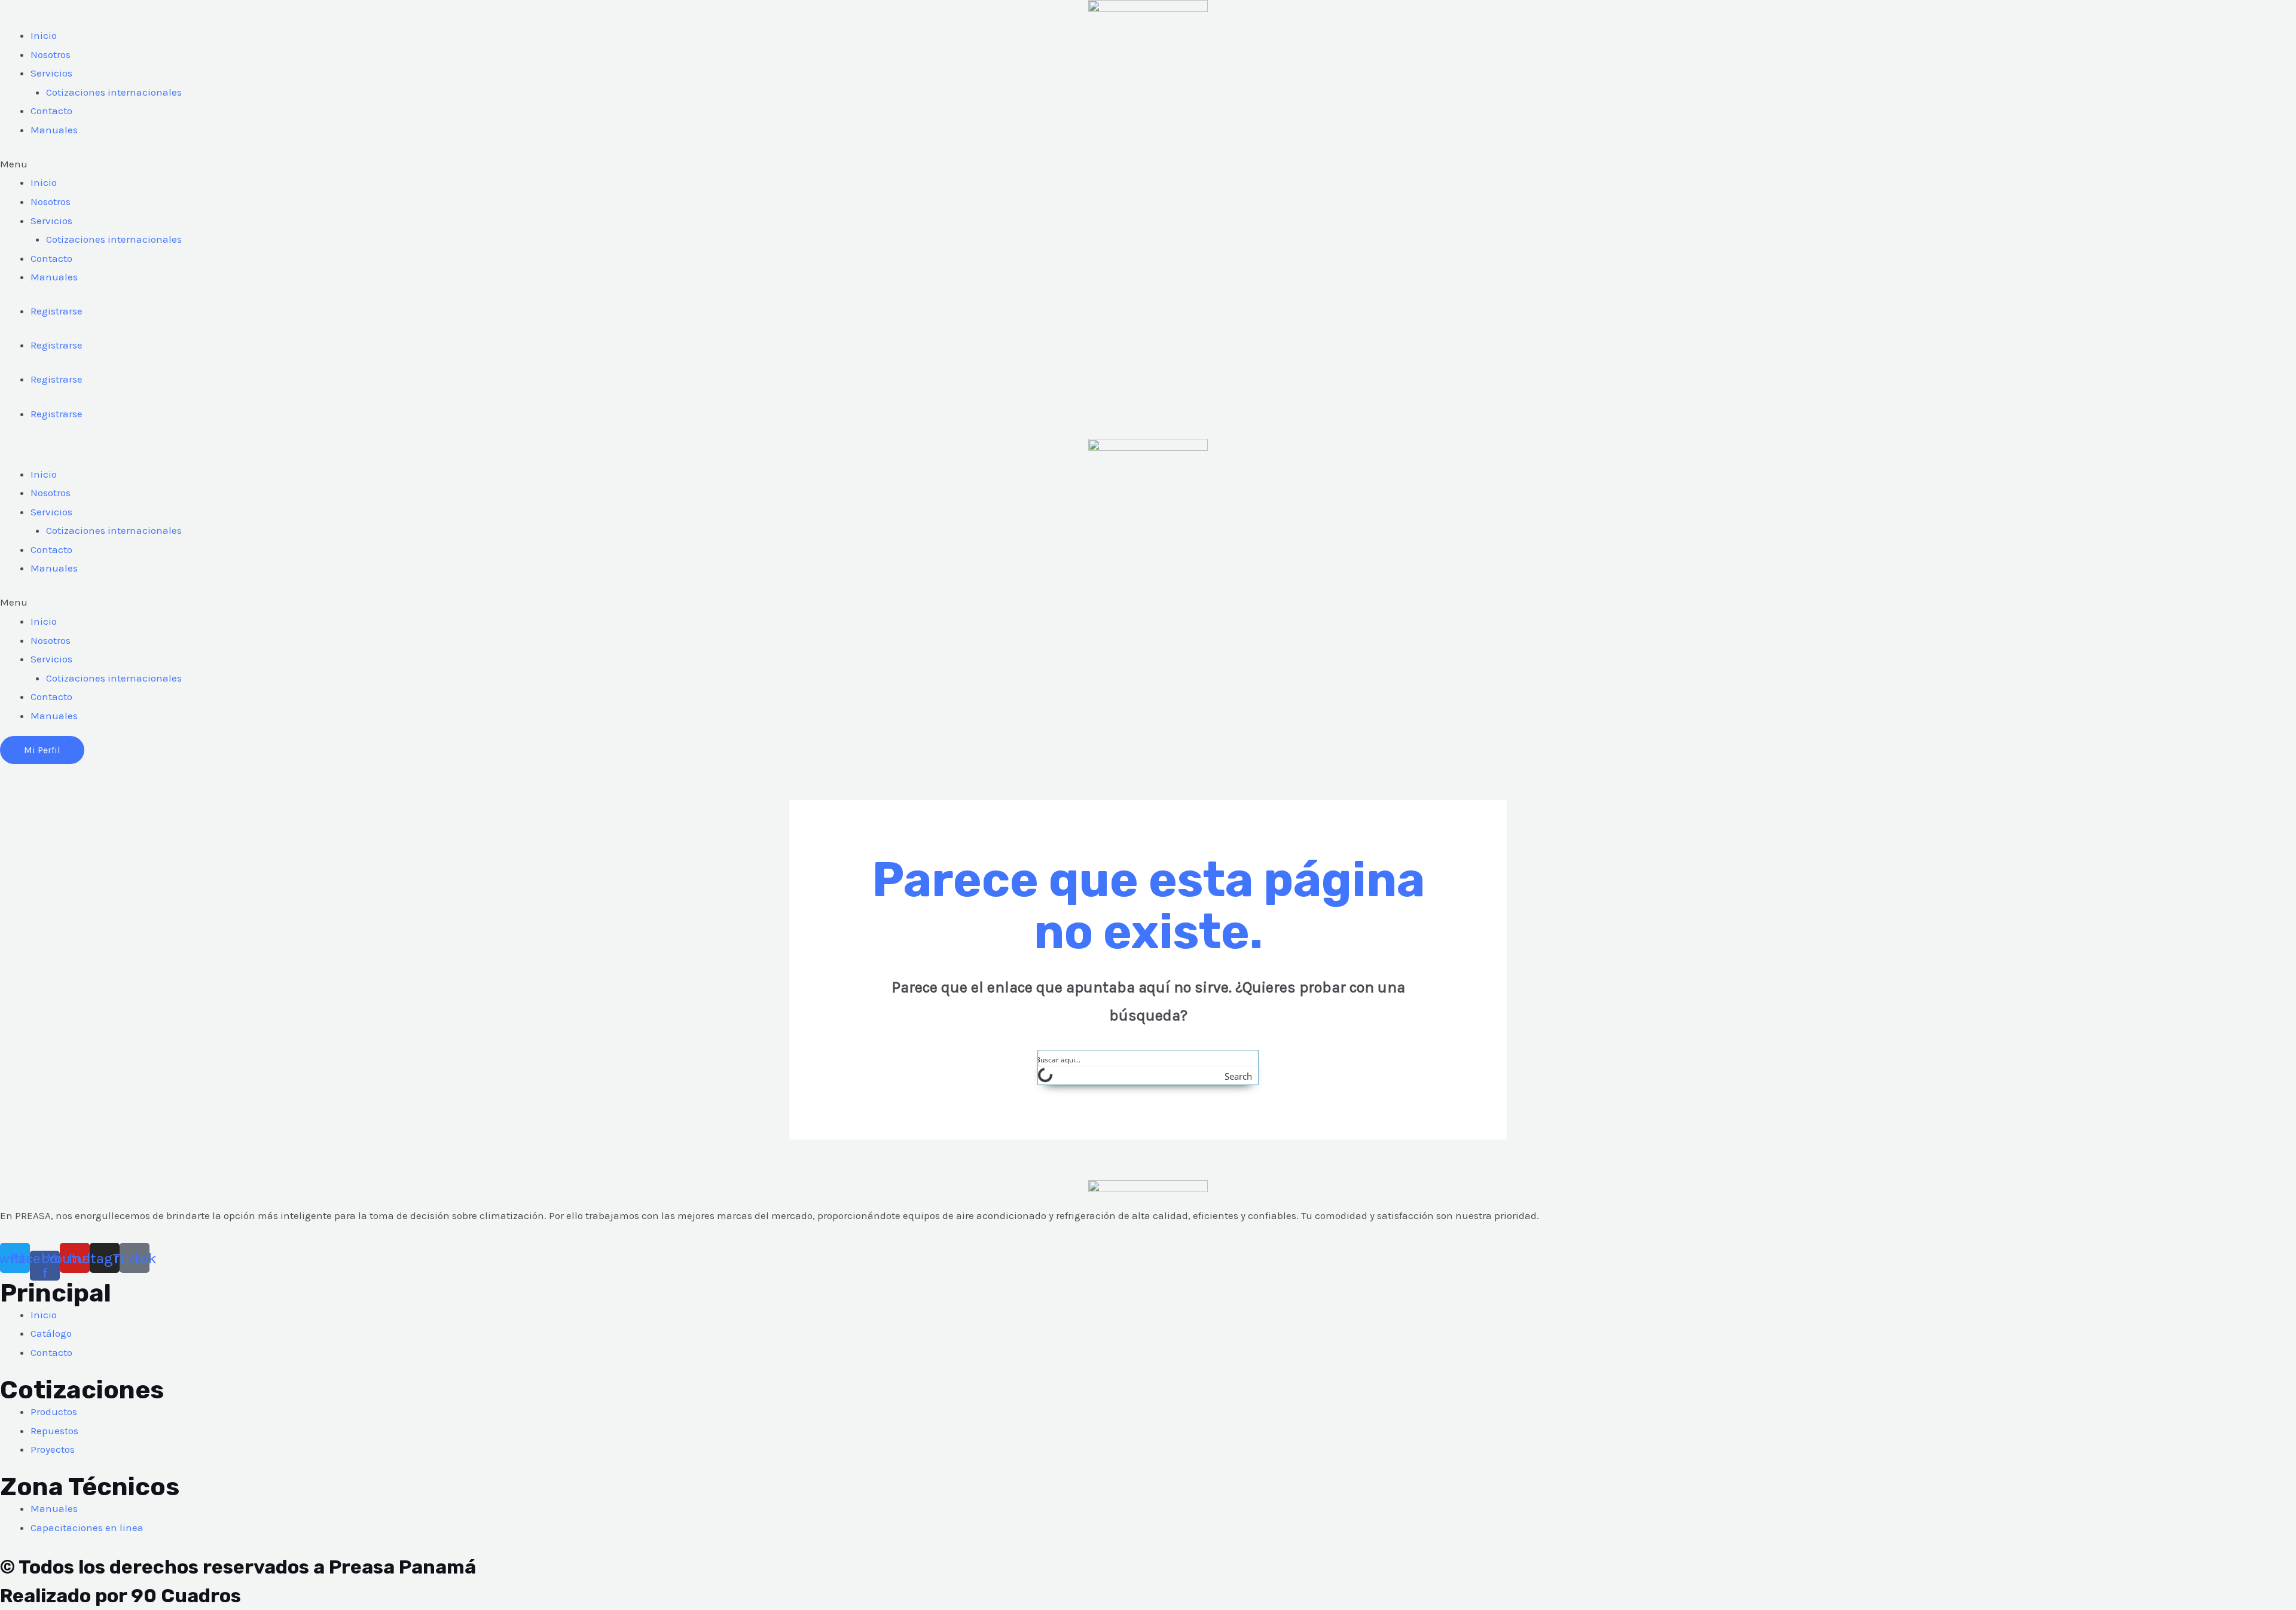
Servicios (51, 73)
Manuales (54, 130)
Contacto (51, 111)
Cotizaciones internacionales (114, 92)
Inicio (44, 35)
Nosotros (51, 54)
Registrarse (57, 311)
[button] (1148, 164)
